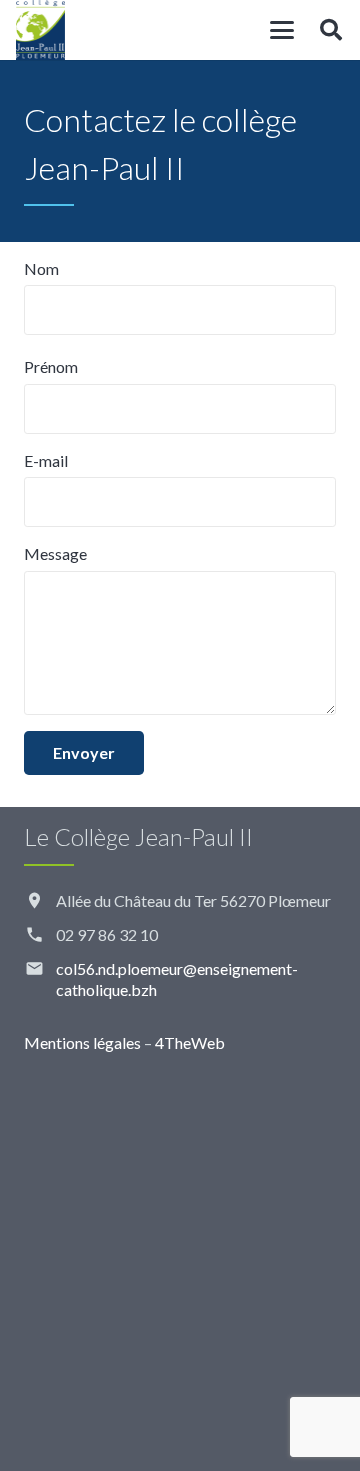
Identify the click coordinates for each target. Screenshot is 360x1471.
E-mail (46, 460)
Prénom (51, 366)
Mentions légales (82, 1042)
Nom (41, 268)
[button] (282, 30)
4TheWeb (190, 1042)
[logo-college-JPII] (40, 30)
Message (55, 553)
